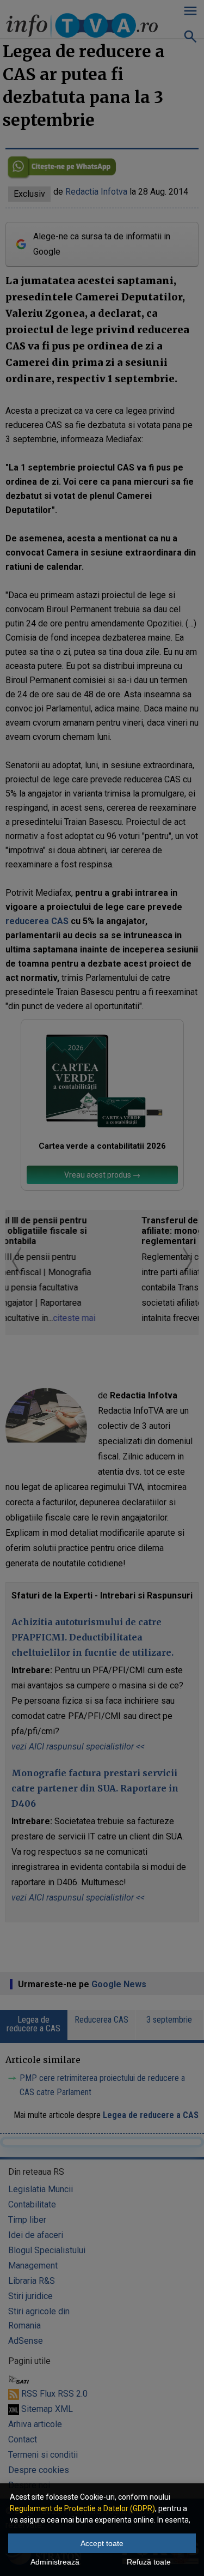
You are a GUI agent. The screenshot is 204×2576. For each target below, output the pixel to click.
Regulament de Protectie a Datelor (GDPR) (82, 2508)
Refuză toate (149, 2562)
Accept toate (102, 2543)
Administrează (55, 2562)
